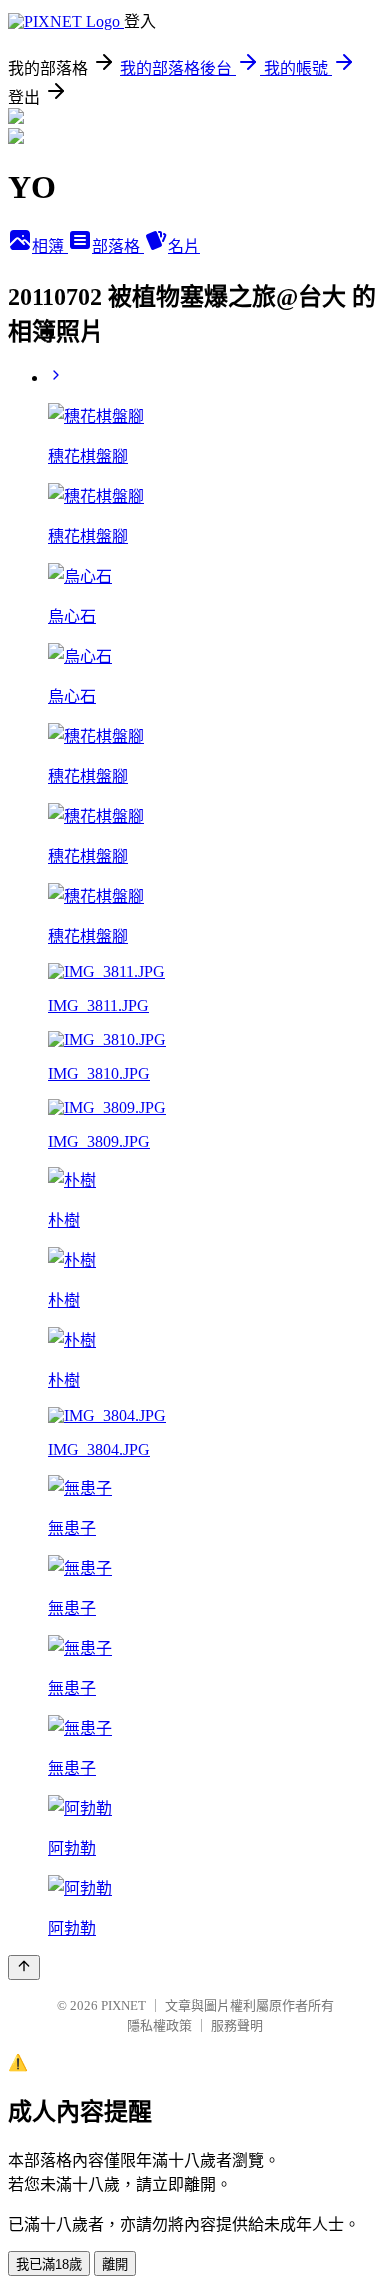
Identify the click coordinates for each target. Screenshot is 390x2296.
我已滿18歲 (49, 2264)
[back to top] (24, 1967)
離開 (115, 2264)
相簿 (50, 246)
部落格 (118, 246)
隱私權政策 (159, 2025)
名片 (184, 246)
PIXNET (123, 2005)
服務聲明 (237, 2025)
